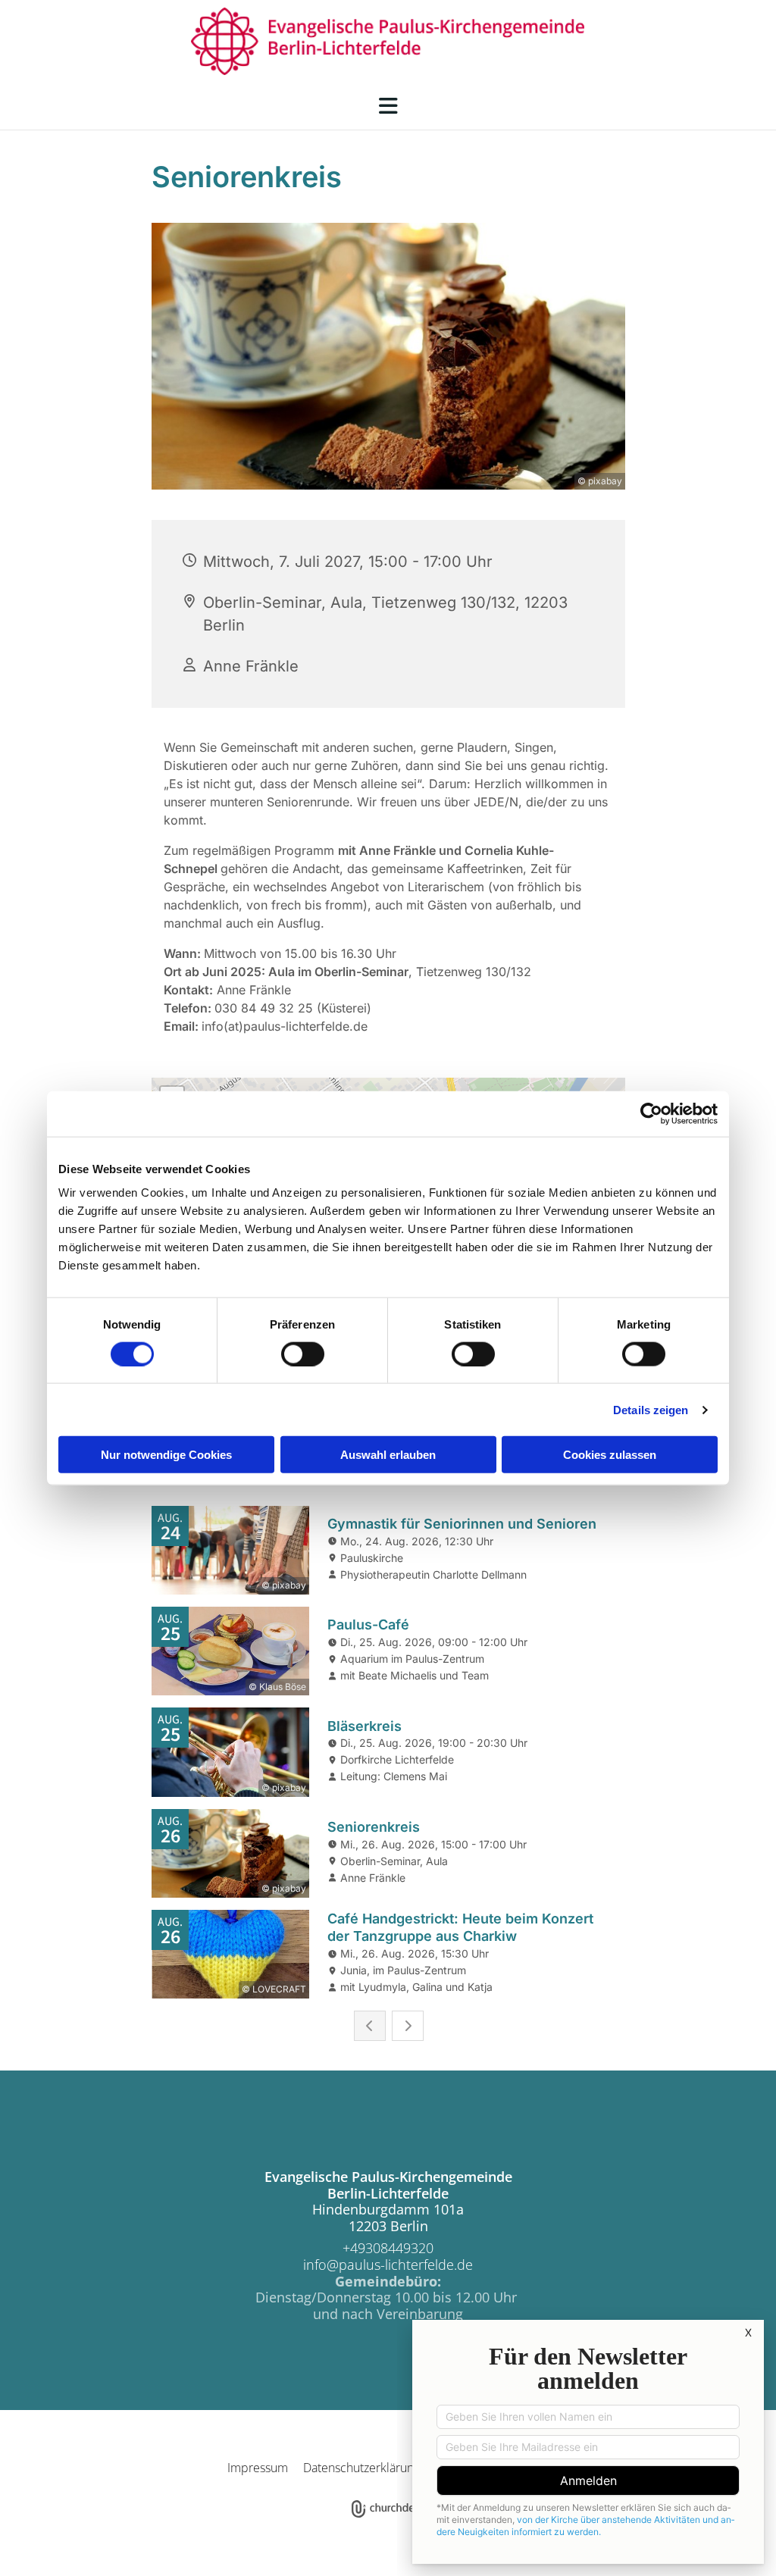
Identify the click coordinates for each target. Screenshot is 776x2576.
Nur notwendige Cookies (166, 1455)
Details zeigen (651, 1409)
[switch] (303, 1354)
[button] (388, 106)
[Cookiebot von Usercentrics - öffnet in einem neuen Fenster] (651, 1113)
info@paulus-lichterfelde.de (388, 2265)
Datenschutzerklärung (361, 2468)
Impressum (258, 2468)
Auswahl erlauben (388, 1455)
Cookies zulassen (610, 1455)
